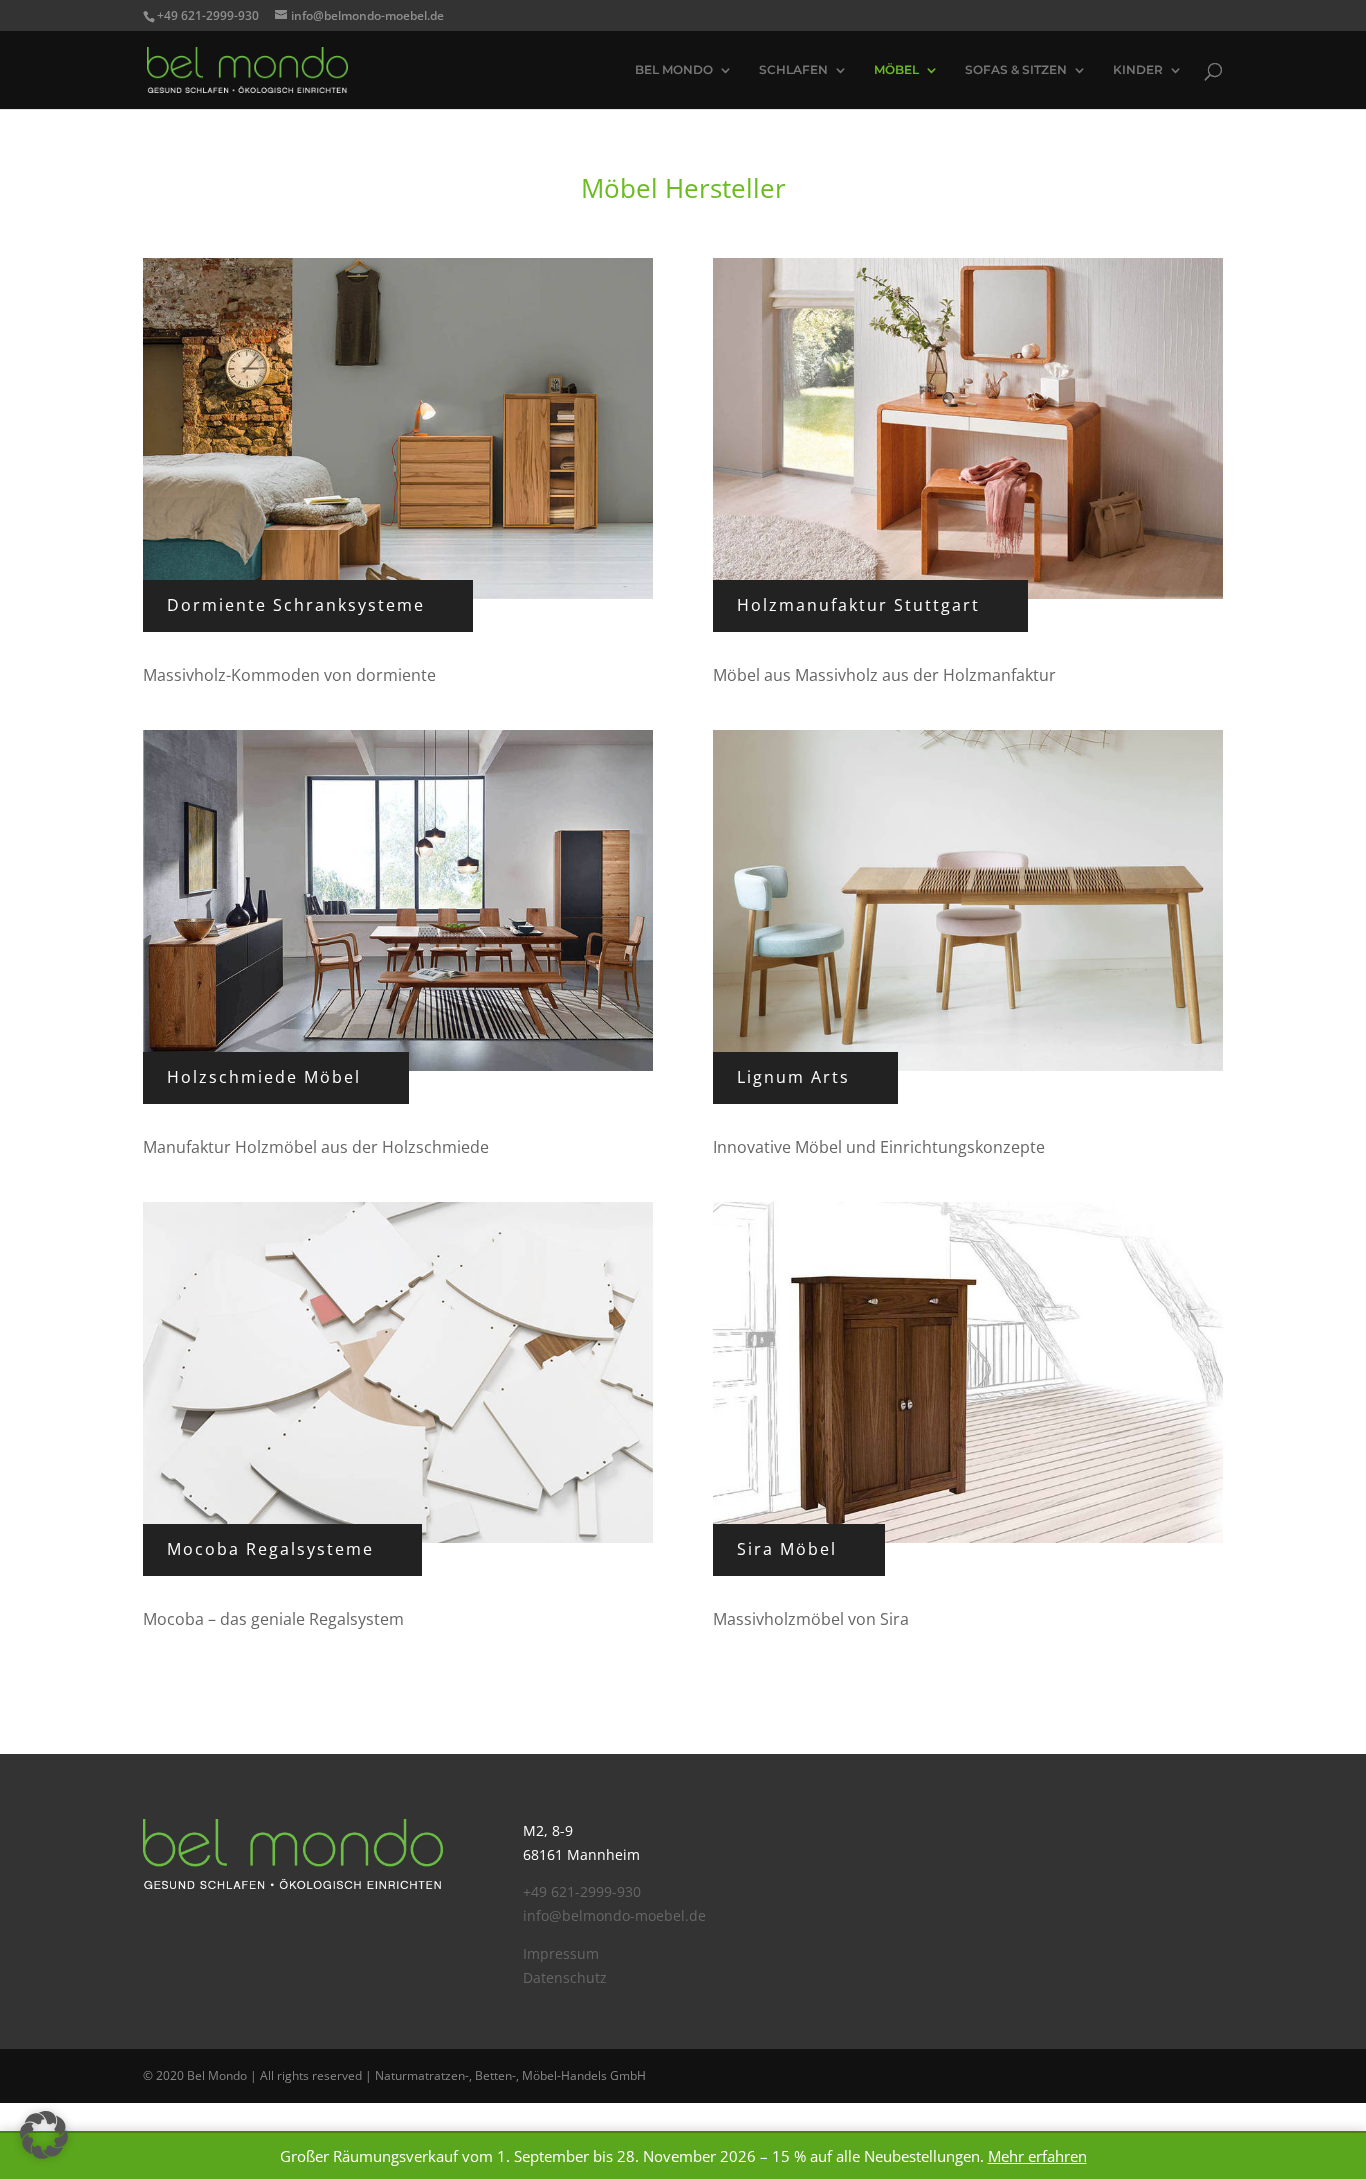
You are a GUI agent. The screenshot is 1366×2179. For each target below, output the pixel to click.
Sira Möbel (787, 1549)
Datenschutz (565, 1977)
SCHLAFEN (793, 70)
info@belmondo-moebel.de (614, 1915)
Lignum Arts (793, 1077)
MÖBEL (896, 70)
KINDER (1138, 70)
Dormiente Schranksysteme (296, 605)
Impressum (561, 1953)
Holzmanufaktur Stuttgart (858, 605)
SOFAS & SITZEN (1016, 70)
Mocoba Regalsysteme (270, 1549)
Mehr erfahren (1037, 2156)
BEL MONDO (674, 70)
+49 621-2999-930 (582, 1891)
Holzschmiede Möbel (264, 1077)
